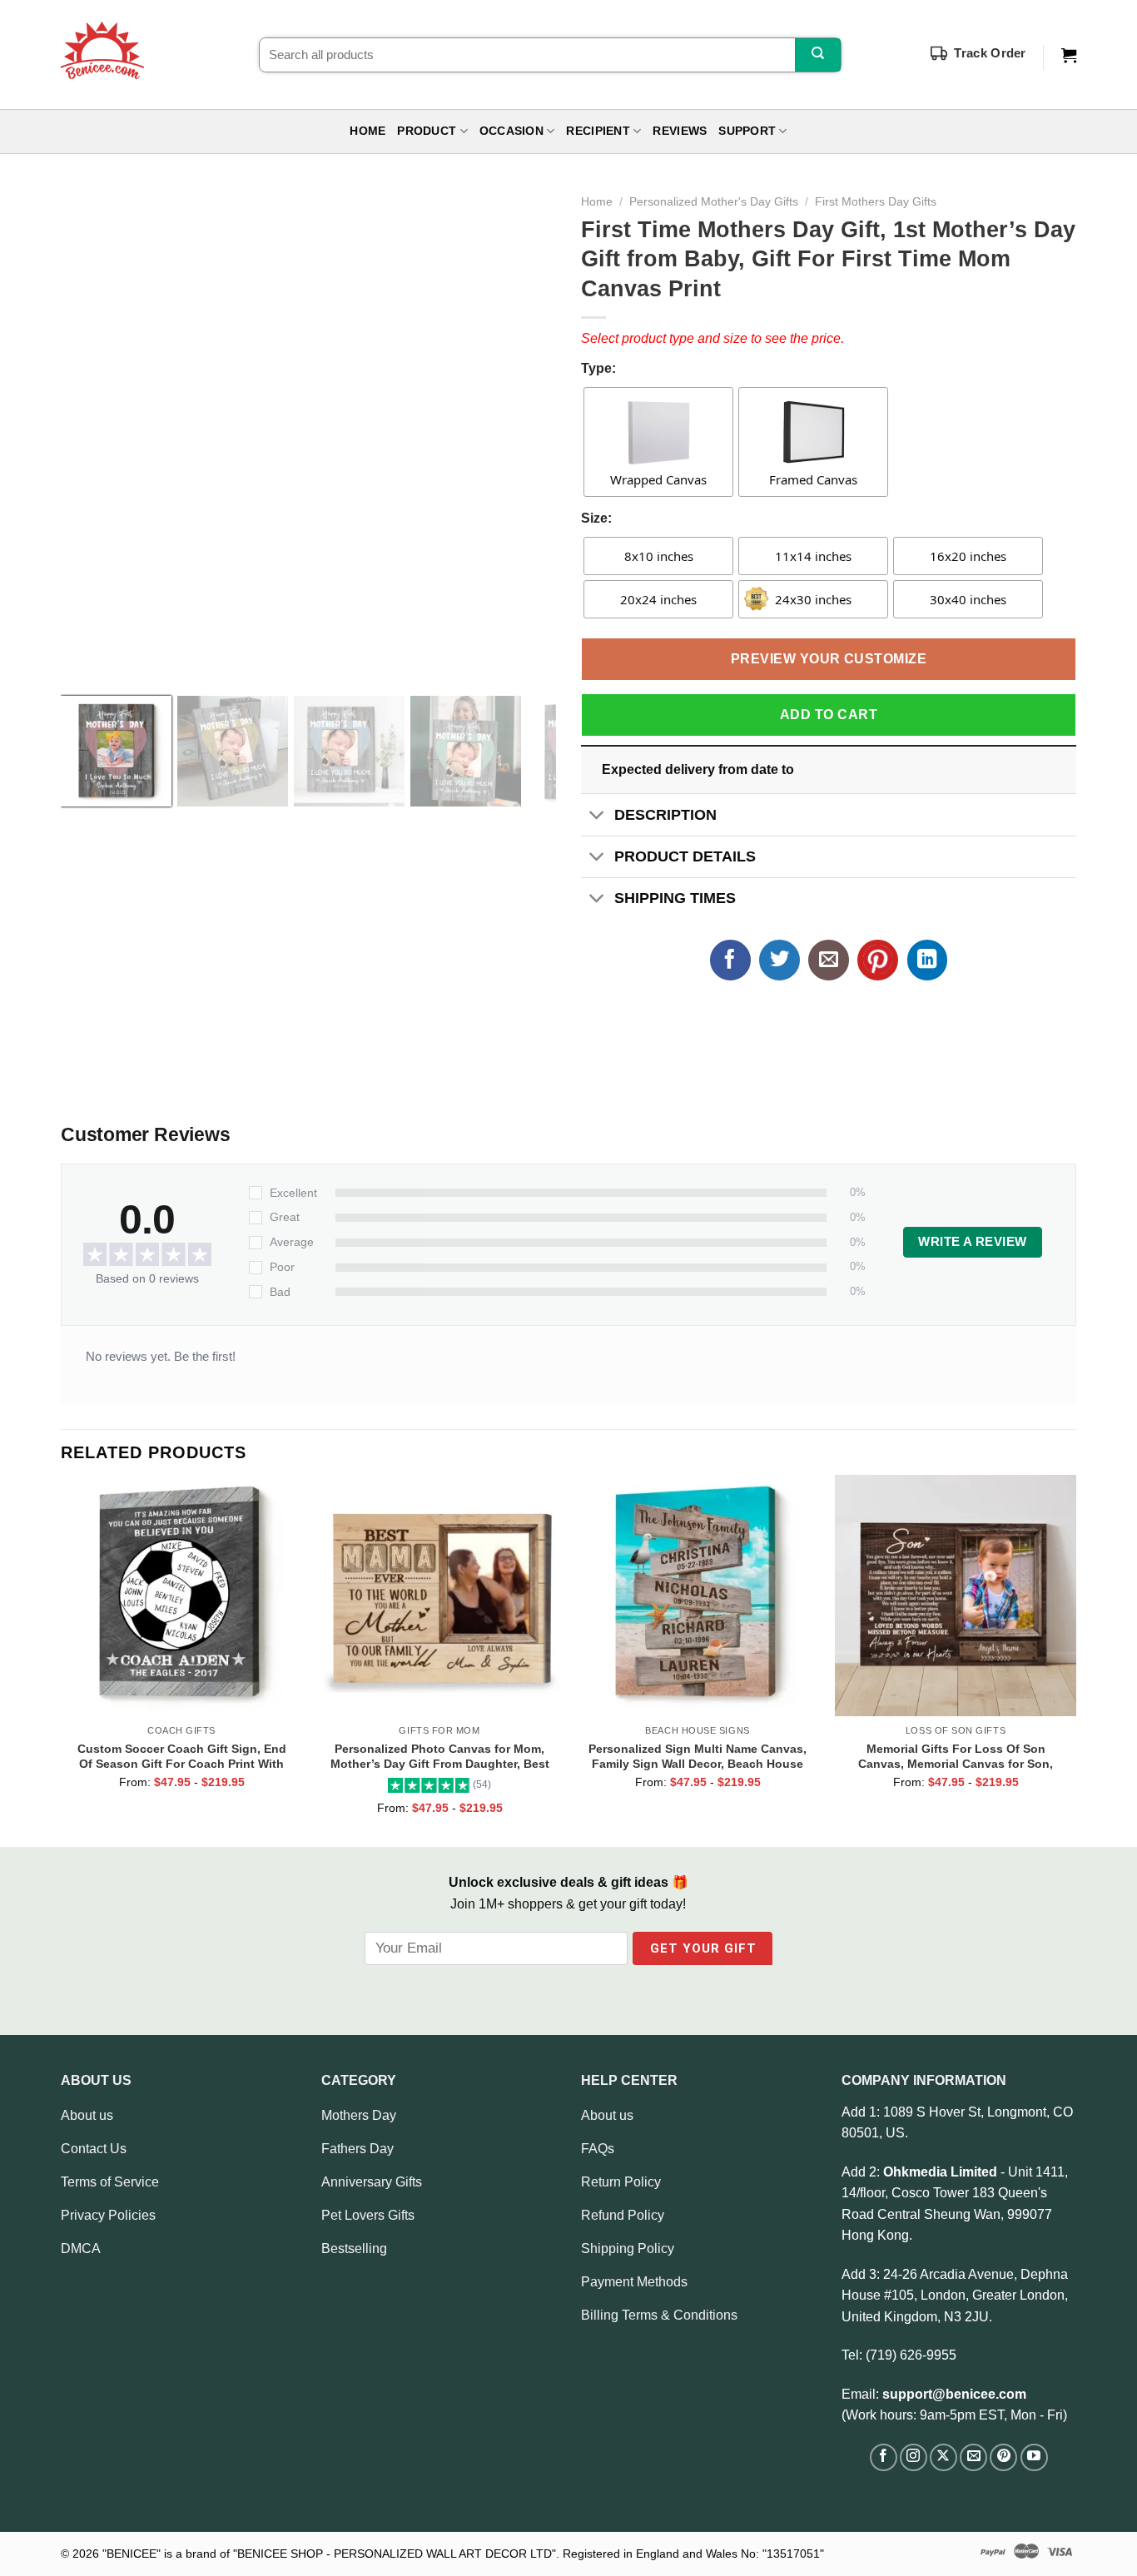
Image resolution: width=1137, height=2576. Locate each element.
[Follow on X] (943, 2457)
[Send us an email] (973, 2457)
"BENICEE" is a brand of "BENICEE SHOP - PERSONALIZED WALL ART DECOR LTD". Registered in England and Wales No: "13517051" (463, 2554)
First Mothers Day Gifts (876, 202)
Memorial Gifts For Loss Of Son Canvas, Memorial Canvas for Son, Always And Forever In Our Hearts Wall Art (956, 1756)
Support (747, 131)
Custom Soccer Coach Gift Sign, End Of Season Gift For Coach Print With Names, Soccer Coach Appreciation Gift (182, 1756)
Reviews (680, 131)
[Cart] (1069, 56)
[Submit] (818, 55)
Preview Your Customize (829, 659)
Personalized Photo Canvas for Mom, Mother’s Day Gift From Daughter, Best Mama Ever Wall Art (440, 1756)
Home (367, 131)
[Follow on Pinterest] (1003, 2457)
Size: (596, 518)
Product (427, 131)
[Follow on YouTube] (1034, 2457)
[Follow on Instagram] (914, 2457)
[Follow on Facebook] (884, 2457)
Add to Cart (829, 715)
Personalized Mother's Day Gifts (714, 202)
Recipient (598, 131)
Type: (598, 368)
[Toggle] (597, 816)
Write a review (972, 1242)
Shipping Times (675, 898)
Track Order (990, 53)
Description (665, 815)
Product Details (685, 856)
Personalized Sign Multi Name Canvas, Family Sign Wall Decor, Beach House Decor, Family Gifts (698, 1756)
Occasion (511, 131)
